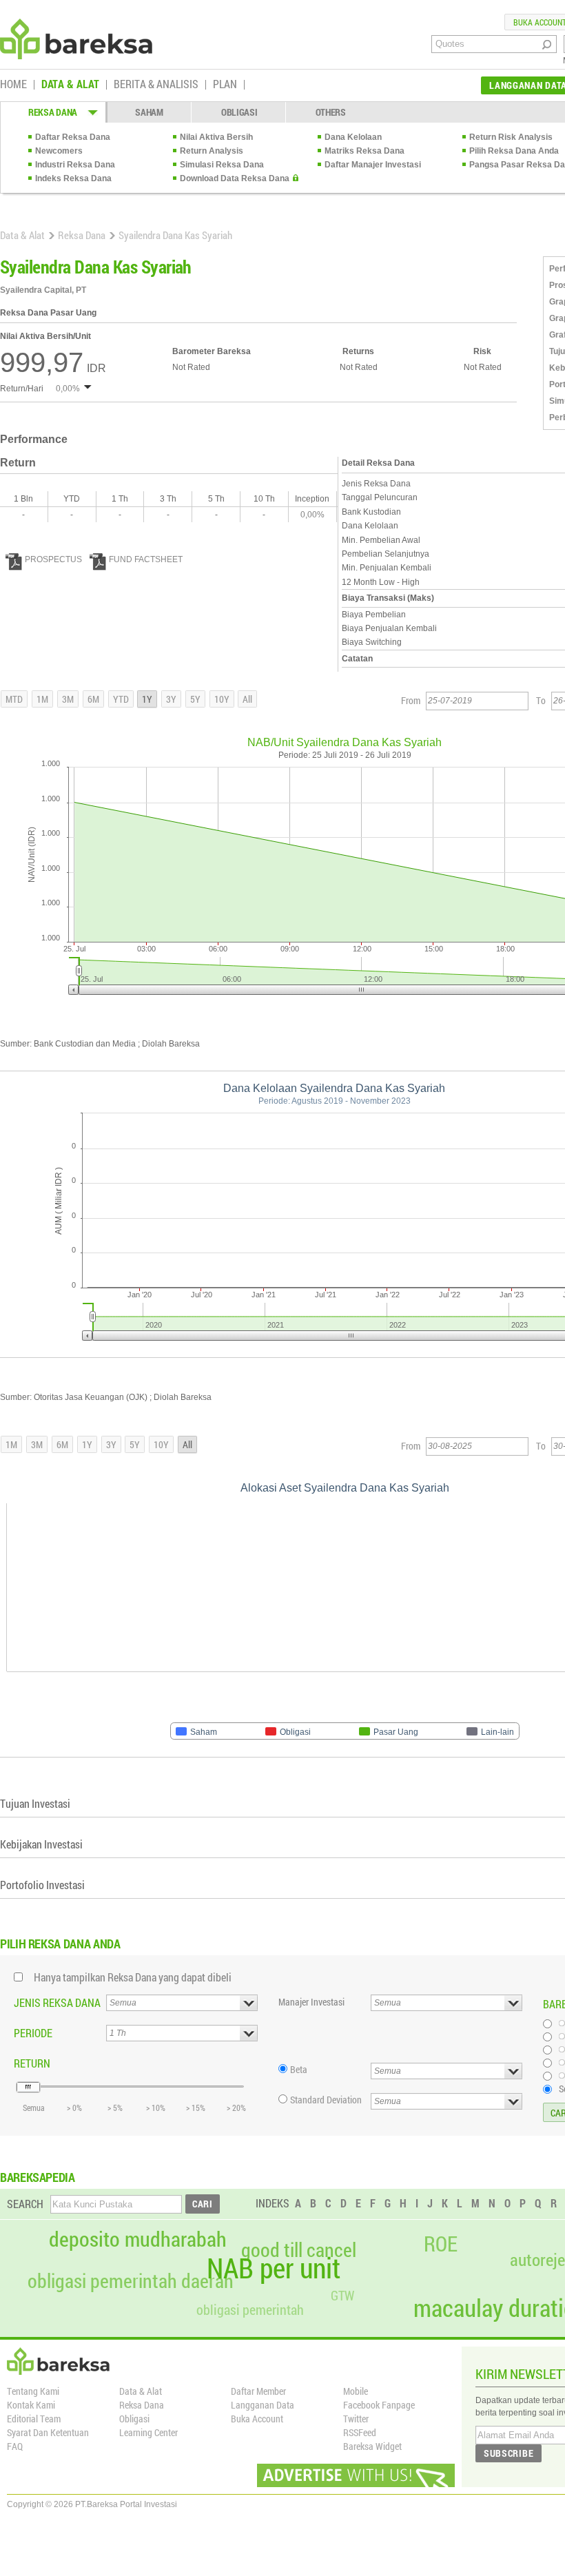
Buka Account (257, 2419)
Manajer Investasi (311, 2002)
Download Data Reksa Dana (235, 178)
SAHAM (149, 112)
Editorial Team (34, 2419)
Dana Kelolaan (353, 137)
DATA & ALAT (70, 85)
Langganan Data (263, 2405)
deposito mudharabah (138, 2239)
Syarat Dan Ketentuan (48, 2432)
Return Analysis (212, 151)
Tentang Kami (33, 2391)
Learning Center (148, 2432)
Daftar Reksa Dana (73, 137)
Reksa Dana (82, 235)
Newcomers (59, 151)
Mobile (356, 2391)
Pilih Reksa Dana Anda (514, 151)
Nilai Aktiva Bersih (216, 137)
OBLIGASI (239, 112)
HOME (13, 85)
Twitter (356, 2419)
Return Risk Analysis (511, 137)
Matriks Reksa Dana (364, 151)
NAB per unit (274, 2268)
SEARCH (25, 2204)
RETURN (32, 2063)
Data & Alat (22, 235)
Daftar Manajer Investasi (373, 165)
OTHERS (331, 112)
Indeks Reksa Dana (73, 178)
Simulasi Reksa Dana (222, 165)
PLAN (225, 85)
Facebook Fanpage (379, 2405)
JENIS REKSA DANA (57, 2002)
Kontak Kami (31, 2405)
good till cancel (299, 2250)
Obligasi (134, 2419)
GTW (342, 2295)
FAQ (15, 2446)
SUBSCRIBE (508, 2453)
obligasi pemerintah (250, 2309)
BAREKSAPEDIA (38, 2177)
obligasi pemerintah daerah (131, 2281)
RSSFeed (360, 2432)
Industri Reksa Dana (75, 165)
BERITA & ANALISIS (156, 85)
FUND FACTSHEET (146, 559)
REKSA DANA (53, 112)
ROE (441, 2244)
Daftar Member (258, 2391)
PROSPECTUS (53, 559)
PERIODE (33, 2033)
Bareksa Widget (372, 2446)
